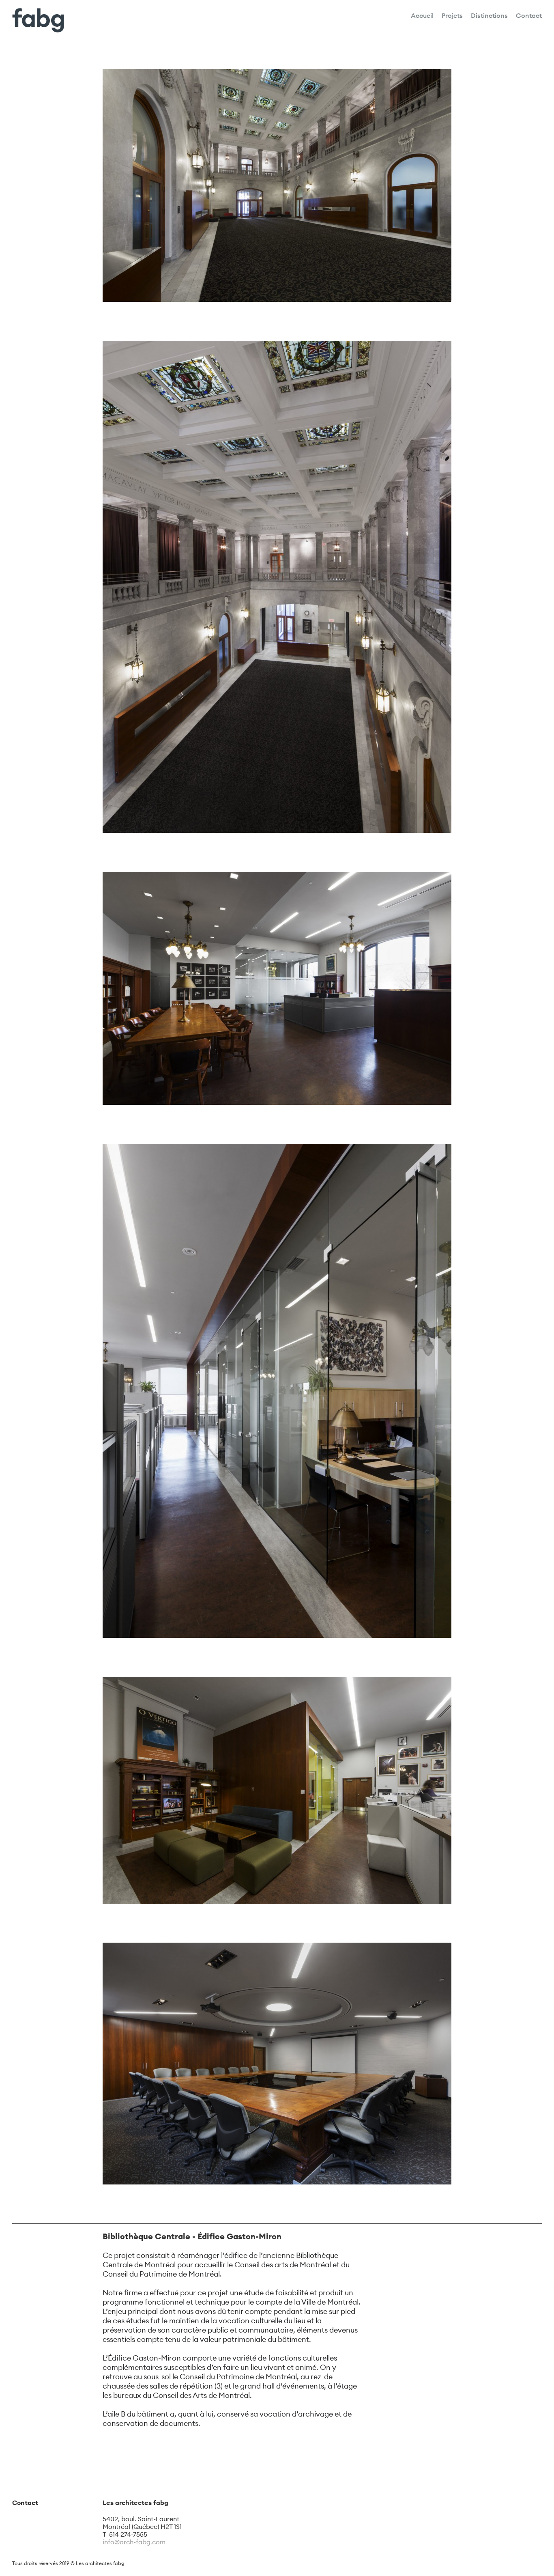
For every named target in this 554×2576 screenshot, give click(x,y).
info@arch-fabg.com (134, 2542)
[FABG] (38, 21)
